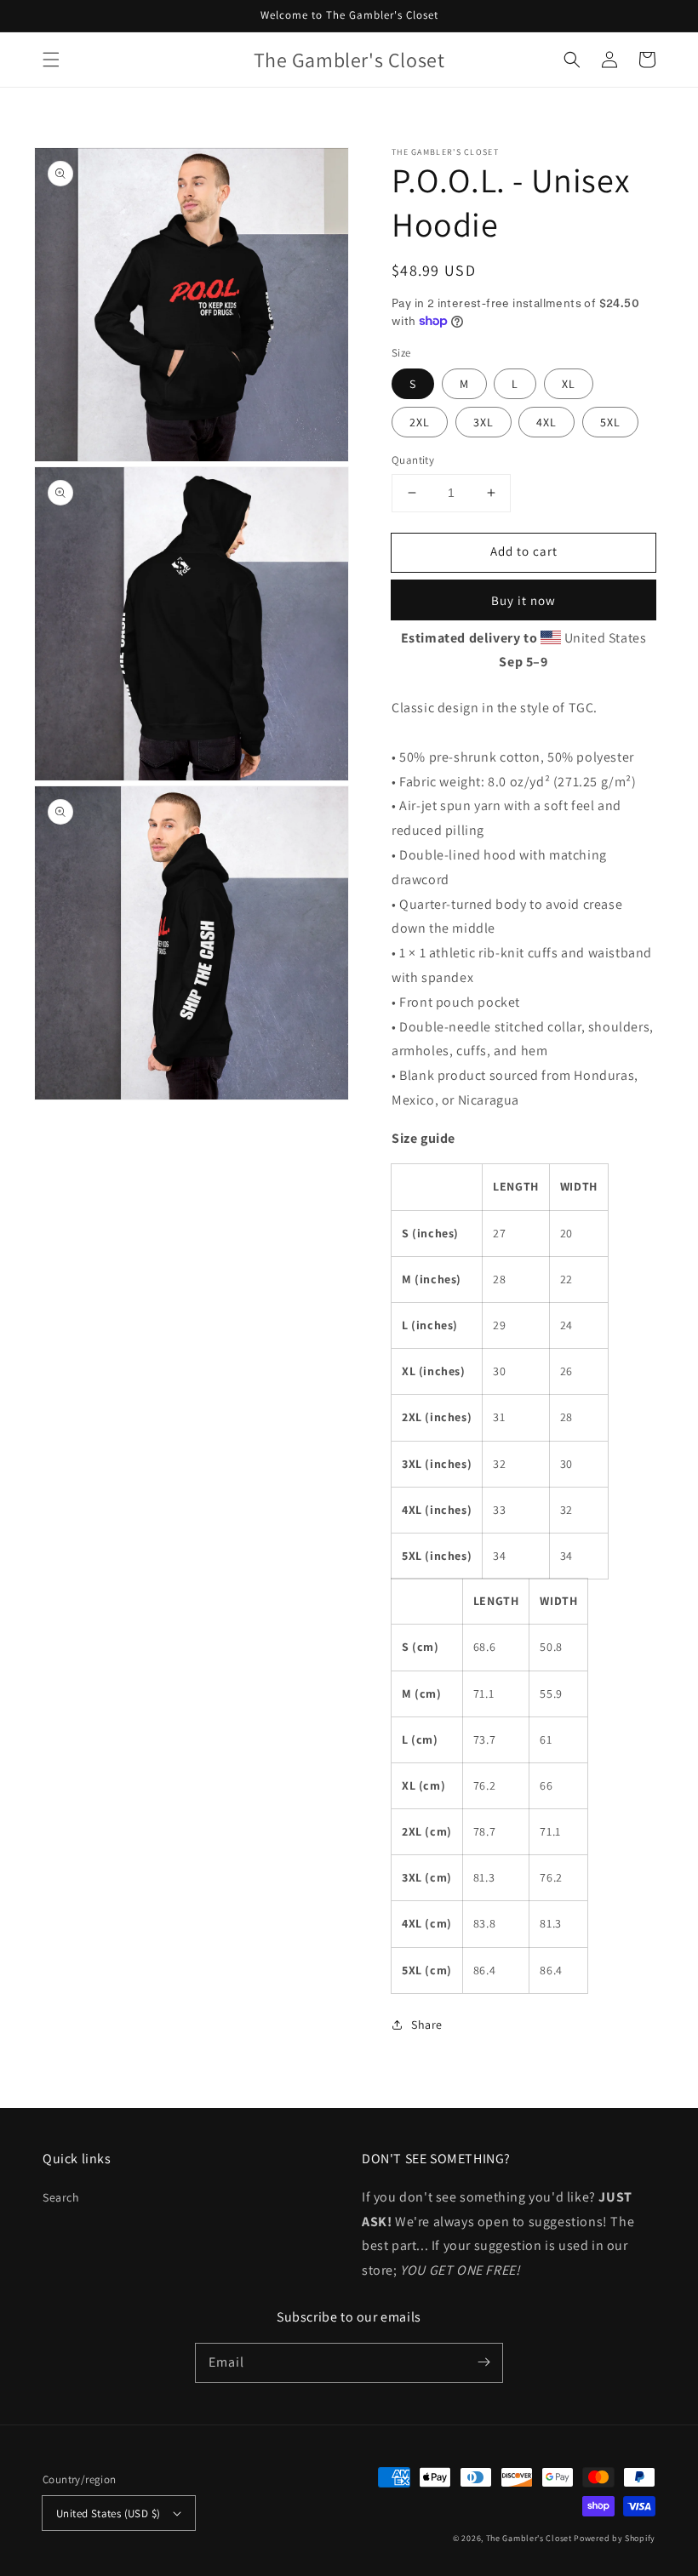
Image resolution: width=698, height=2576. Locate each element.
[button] (51, 60)
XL (569, 384)
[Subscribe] (483, 2362)
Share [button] (427, 2025)
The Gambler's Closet (529, 2538)
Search (61, 2197)
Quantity (413, 460)
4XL (546, 422)
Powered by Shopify (615, 2538)
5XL (610, 422)
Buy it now (523, 600)
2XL (420, 422)
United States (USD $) (108, 2513)
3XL (483, 422)
